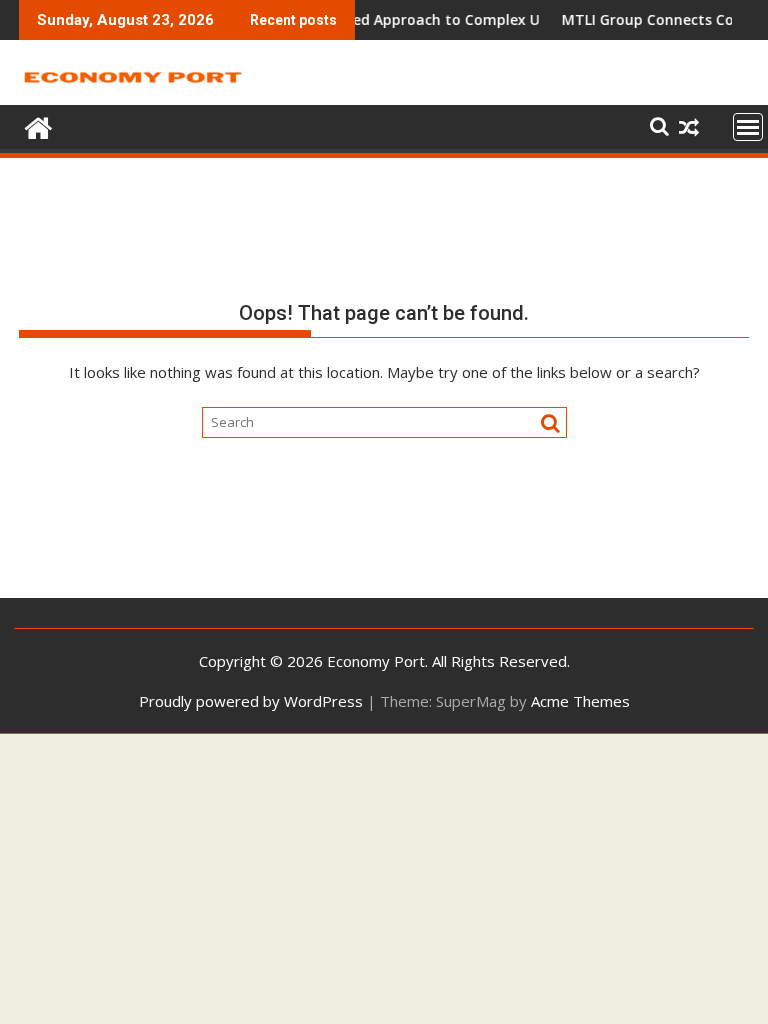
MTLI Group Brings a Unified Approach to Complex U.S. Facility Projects (406, 19)
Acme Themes (580, 701)
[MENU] (748, 127)
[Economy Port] (38, 125)
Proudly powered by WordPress (251, 701)
